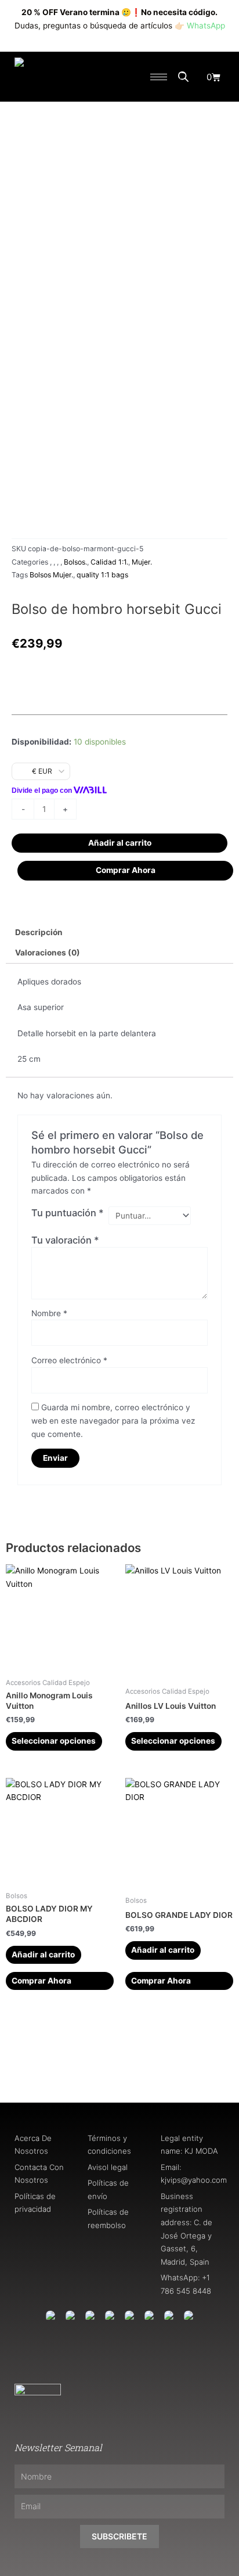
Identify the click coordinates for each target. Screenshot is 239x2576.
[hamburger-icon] (159, 77)
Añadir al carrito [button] (43, 1955)
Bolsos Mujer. (51, 575)
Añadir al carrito (120, 843)
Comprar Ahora (126, 870)
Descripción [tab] (39, 932)
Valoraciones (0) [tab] (48, 953)
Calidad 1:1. (109, 562)
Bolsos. (75, 562)
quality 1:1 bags (102, 575)
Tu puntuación (68, 1213)
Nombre (49, 1313)
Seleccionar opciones (54, 1741)
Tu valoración (65, 1240)
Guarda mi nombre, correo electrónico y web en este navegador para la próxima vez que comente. (113, 1420)
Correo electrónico (69, 1360)
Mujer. (142, 562)
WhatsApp (206, 26)
